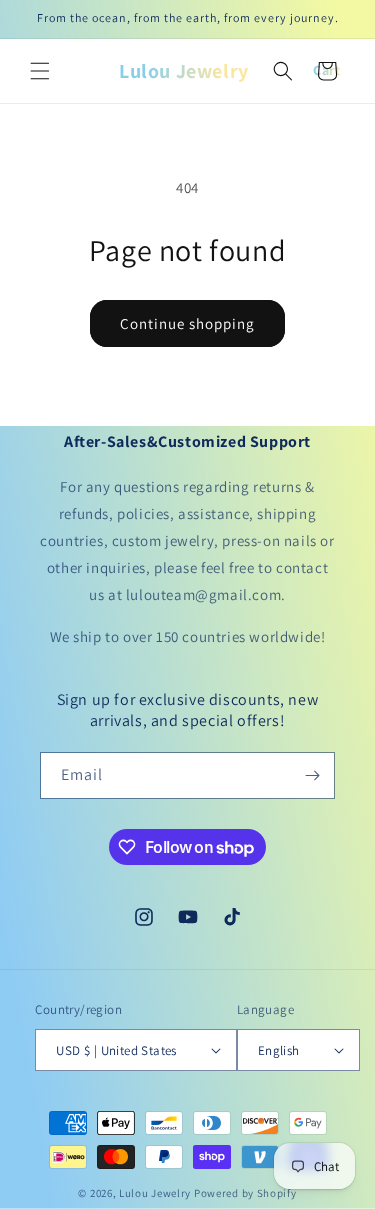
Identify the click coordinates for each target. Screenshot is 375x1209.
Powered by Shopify (245, 1193)
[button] (40, 71)
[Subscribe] (312, 775)
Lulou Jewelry (155, 1193)
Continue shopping (187, 323)
